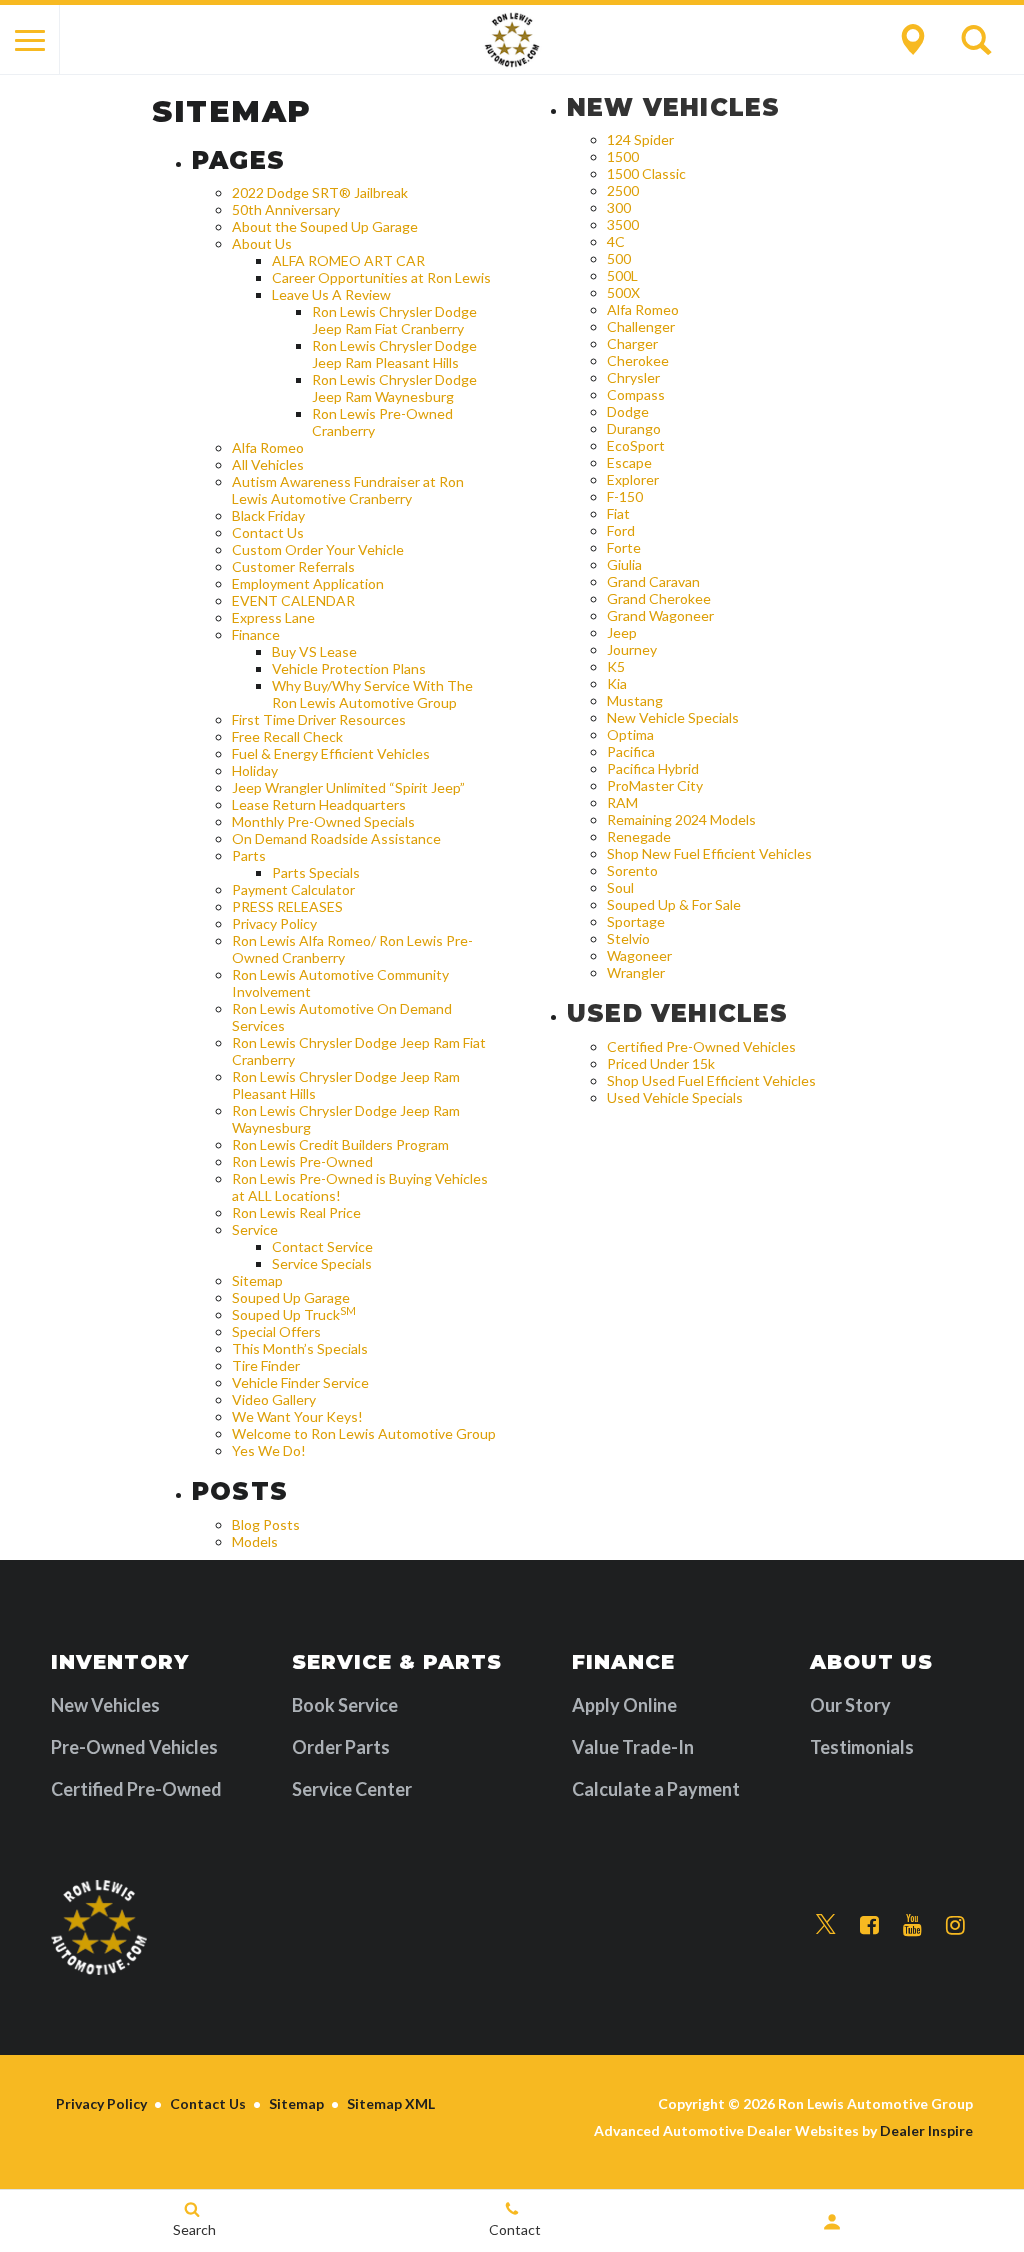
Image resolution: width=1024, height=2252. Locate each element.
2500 (623, 190)
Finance (256, 634)
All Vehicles (268, 464)
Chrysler (633, 377)
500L (622, 275)
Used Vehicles (678, 1013)
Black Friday (268, 515)
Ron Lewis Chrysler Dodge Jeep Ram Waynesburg (394, 388)
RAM (622, 802)
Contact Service (322, 1246)
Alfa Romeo (268, 447)
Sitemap (257, 1280)
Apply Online (624, 1705)
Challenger (641, 326)
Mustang (635, 700)
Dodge (628, 411)
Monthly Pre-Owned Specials (323, 821)
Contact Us (268, 532)
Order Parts (341, 1747)
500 (619, 258)
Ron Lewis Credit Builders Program (340, 1144)
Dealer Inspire (926, 2130)
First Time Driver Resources (319, 719)
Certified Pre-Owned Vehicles (701, 1046)
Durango (634, 428)
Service (255, 1229)
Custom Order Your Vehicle (318, 549)
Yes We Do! (269, 1450)
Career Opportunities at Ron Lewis (381, 277)
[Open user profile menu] (832, 2222)
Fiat (618, 513)
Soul (620, 887)
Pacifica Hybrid (653, 768)
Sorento (632, 870)
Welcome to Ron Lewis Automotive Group (364, 1433)
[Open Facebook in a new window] (869, 1925)
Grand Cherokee (659, 598)
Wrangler (636, 972)
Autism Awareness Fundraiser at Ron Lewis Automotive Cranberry (348, 490)
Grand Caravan (653, 581)
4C (616, 241)
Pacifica (631, 751)
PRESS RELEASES (287, 906)
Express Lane (273, 617)
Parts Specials (316, 872)
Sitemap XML (391, 2103)
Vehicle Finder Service (300, 1382)
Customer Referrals (293, 566)
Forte (624, 547)
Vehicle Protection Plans (349, 668)
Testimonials (862, 1747)
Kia (617, 683)
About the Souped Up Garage (325, 226)
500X (623, 292)
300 (619, 207)
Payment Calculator (293, 889)
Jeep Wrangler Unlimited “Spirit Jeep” (348, 787)
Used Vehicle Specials (675, 1097)
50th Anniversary (286, 209)
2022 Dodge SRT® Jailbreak (320, 192)
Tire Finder (266, 1365)
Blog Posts (266, 1524)
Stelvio (628, 938)
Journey (632, 649)
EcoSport (636, 445)
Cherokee (638, 360)
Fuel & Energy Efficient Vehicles (331, 753)
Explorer (633, 479)
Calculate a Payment (656, 1789)
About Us (262, 243)
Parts (249, 855)
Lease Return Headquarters (319, 804)
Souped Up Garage (291, 1297)
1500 (623, 156)
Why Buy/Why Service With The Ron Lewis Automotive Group (372, 694)
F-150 (625, 496)
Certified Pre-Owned (136, 1789)
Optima (630, 734)
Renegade (639, 836)
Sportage (636, 921)
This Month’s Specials (300, 1348)
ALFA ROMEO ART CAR (348, 260)
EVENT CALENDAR (293, 600)
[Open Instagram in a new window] (955, 1925)
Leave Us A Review (331, 294)
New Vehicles (673, 107)
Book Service (345, 1705)
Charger (632, 343)
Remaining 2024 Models (681, 819)
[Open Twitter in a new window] (826, 1924)
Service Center (352, 1789)
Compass (636, 394)
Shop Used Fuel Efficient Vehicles (711, 1080)
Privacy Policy (274, 923)
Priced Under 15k (661, 1063)
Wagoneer (639, 955)
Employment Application (308, 583)
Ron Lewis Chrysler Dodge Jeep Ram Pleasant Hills (394, 354)
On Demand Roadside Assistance (336, 838)
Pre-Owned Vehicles (134, 1747)
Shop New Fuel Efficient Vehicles (709, 853)
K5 (616, 666)
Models (255, 1541)
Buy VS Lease (314, 651)
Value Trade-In (633, 1747)
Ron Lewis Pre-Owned (302, 1161)
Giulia (624, 564)
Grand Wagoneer (660, 615)
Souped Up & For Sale (674, 904)
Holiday (255, 770)
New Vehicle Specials (673, 717)
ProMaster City (655, 785)
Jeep (622, 632)
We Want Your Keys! (297, 1416)
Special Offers (276, 1331)
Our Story (850, 1705)
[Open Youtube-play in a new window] (912, 1925)
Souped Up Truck (294, 1314)
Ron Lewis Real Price (296, 1212)
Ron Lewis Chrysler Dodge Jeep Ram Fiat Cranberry (394, 320)
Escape (629, 462)
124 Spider (640, 139)
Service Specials (322, 1263)
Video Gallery (274, 1399)
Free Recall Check (287, 736)
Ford (621, 530)
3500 (623, 224)
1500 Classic (646, 173)
